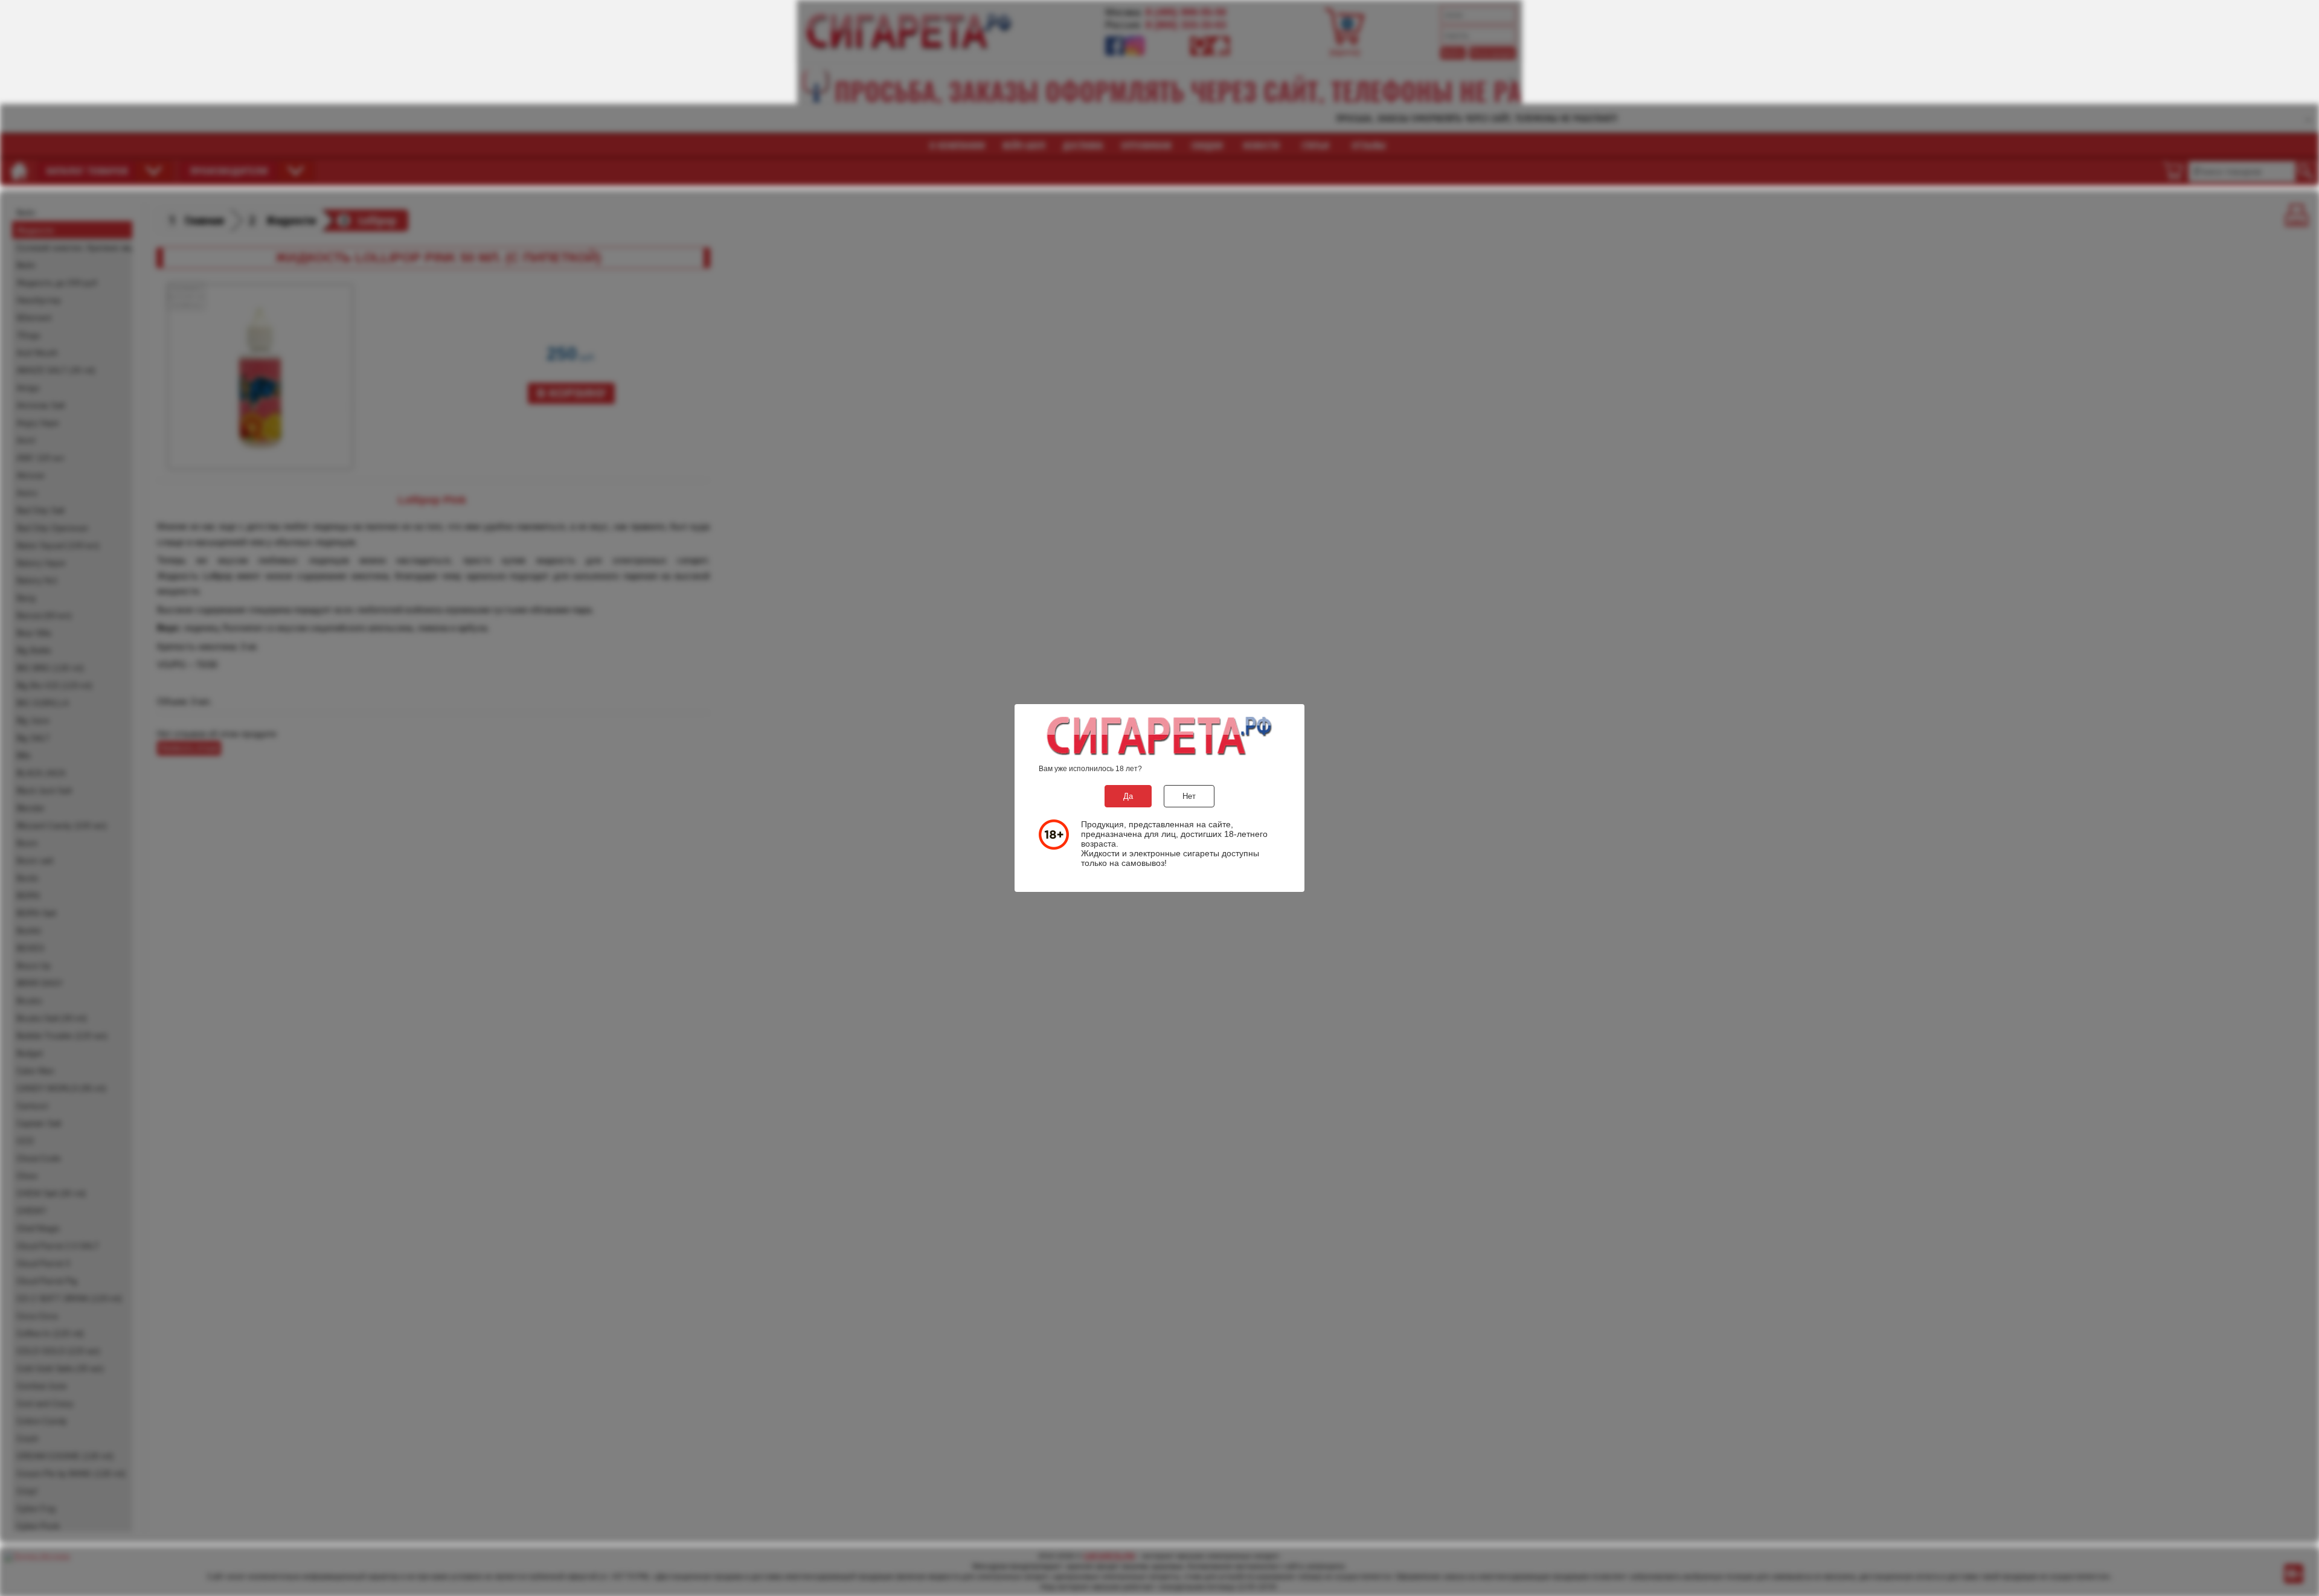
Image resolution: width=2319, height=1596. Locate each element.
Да (1128, 796)
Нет (1189, 796)
